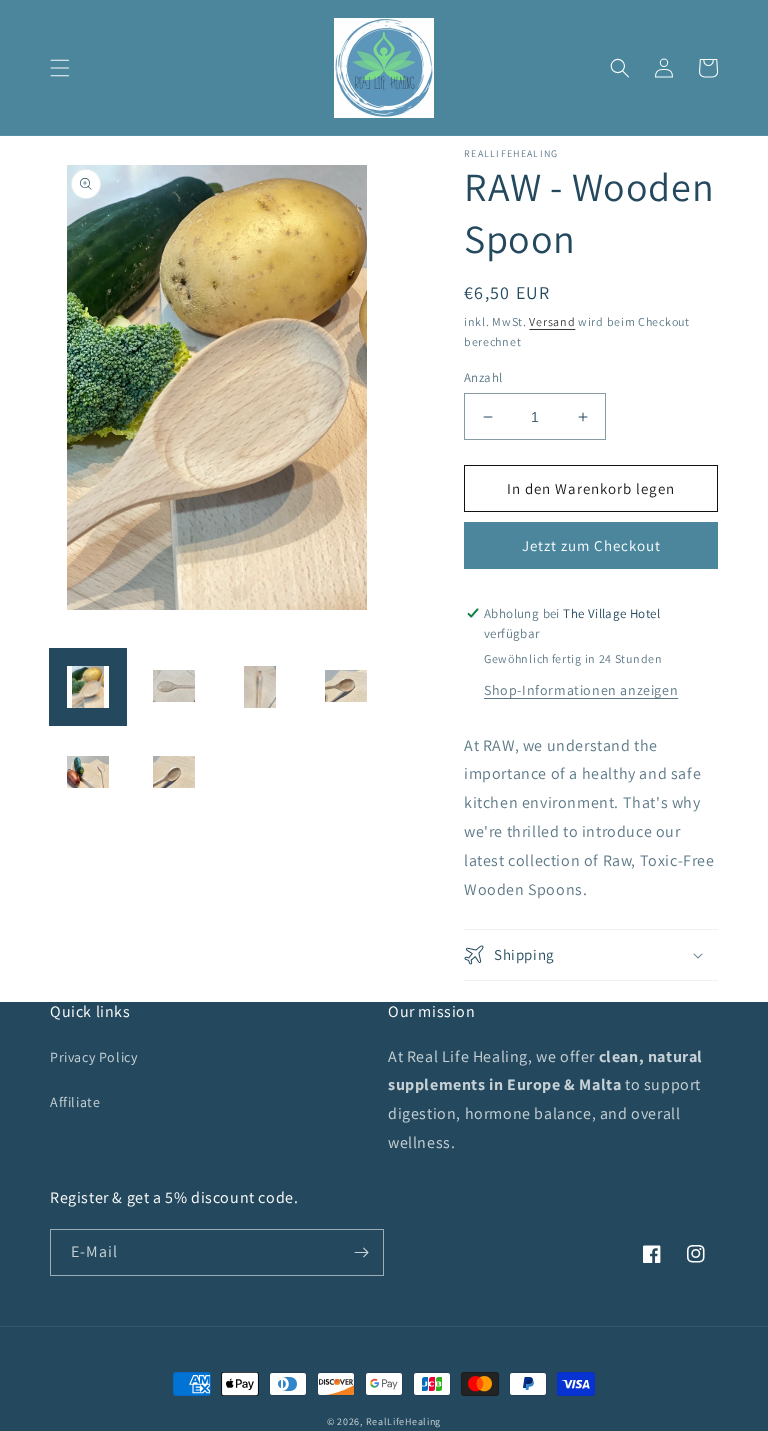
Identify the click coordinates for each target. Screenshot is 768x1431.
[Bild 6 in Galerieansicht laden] (174, 773)
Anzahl (483, 377)
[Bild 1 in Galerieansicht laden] (88, 687)
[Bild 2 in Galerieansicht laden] (174, 687)
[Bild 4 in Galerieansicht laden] (346, 687)
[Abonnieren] (361, 1252)
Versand (552, 321)
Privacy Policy (93, 1057)
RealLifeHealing (404, 1421)
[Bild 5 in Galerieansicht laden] (88, 773)
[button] (60, 68)
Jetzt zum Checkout (591, 545)
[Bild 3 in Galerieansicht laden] (260, 687)
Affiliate (75, 1102)
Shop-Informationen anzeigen (581, 690)
